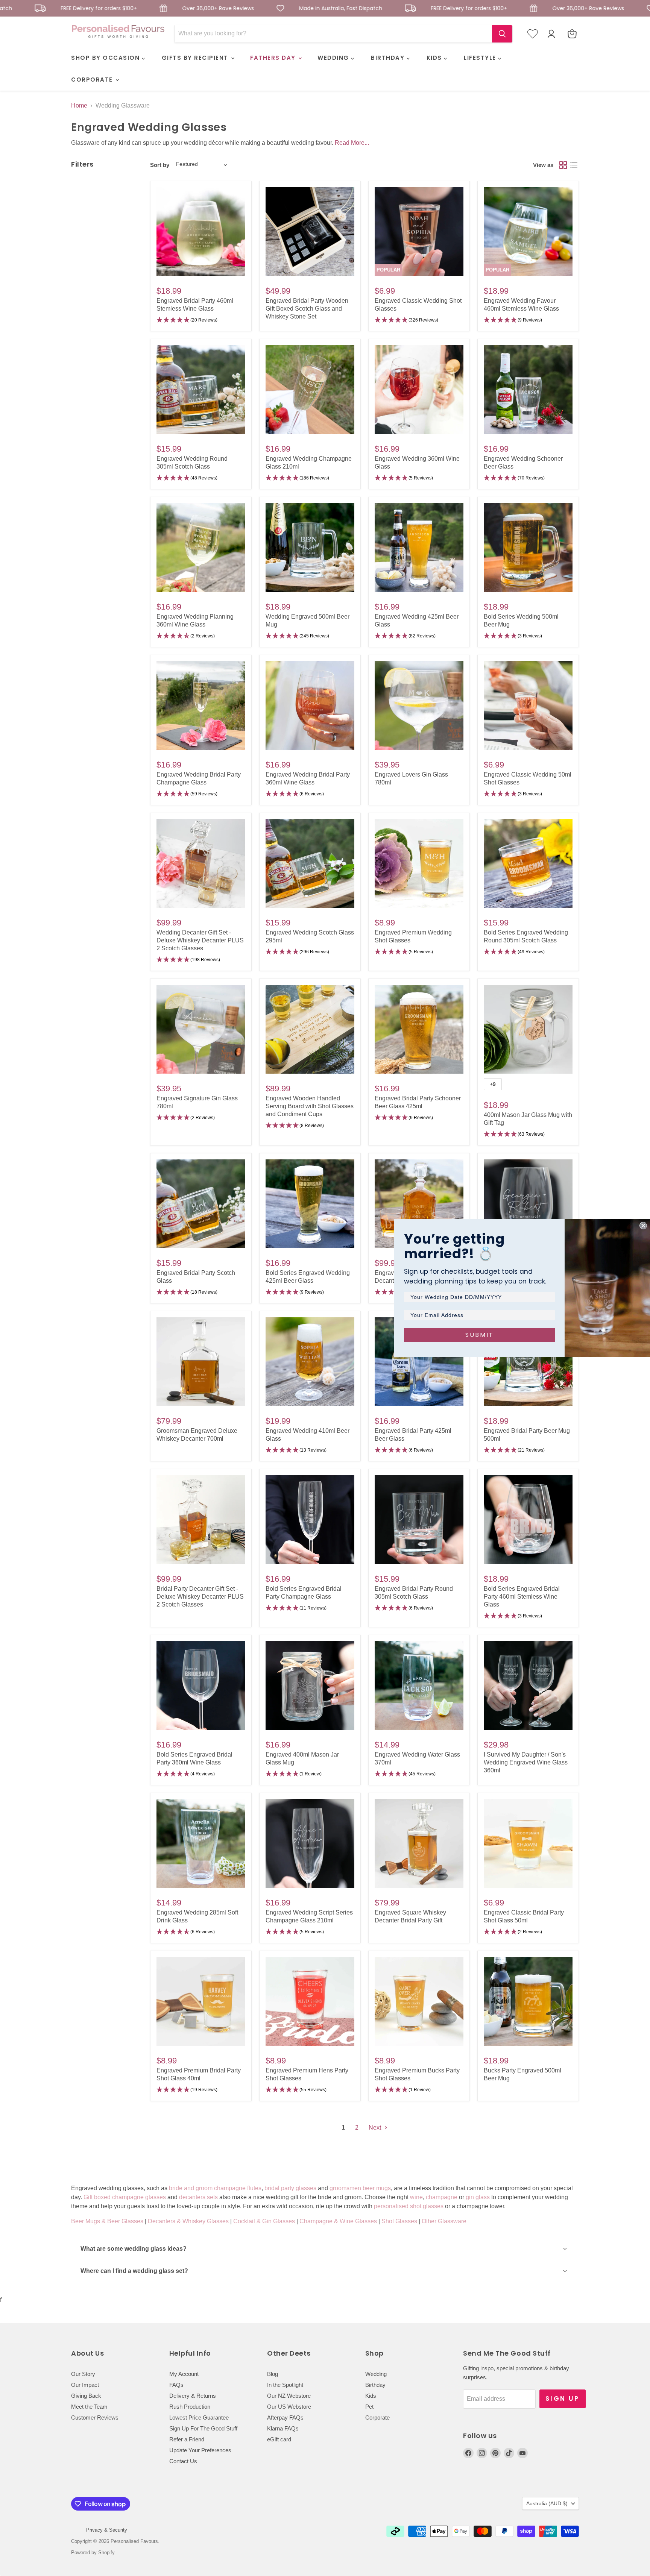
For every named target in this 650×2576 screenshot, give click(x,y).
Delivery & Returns (193, 2396)
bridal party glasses (290, 2188)
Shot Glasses (399, 2221)
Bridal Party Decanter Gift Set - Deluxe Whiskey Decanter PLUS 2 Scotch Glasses (200, 1597)
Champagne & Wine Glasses (338, 2221)
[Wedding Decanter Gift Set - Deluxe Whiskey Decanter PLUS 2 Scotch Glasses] (201, 863)
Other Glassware (444, 2221)
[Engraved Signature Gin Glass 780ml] (201, 1029)
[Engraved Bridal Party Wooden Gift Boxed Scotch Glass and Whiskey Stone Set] (310, 232)
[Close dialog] (643, 1226)
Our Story (83, 2374)
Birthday (375, 2385)
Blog (273, 2374)
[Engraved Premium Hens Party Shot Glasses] (310, 2001)
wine (416, 2197)
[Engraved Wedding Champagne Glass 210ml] (310, 390)
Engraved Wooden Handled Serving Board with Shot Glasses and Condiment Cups (310, 1106)
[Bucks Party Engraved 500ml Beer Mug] (528, 2001)
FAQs (176, 2385)
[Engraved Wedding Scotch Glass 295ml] (310, 863)
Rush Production (190, 2407)
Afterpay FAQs (285, 2417)
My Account (184, 2374)
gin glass (478, 2197)
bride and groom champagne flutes (215, 2188)
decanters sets (198, 2197)
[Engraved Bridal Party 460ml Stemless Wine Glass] (201, 232)
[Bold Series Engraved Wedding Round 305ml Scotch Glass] (528, 863)
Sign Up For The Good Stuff (203, 2428)
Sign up (563, 2399)
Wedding (376, 2374)
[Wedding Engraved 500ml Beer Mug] (310, 548)
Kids (371, 2396)
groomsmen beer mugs (360, 2188)
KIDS (435, 58)
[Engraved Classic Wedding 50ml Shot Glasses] (528, 705)
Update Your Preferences (200, 2450)
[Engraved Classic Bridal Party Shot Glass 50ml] (528, 1843)
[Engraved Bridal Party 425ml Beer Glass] (419, 1362)
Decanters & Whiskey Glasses (188, 2221)
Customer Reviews (95, 2417)
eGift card (279, 2439)
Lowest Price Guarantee (199, 2417)
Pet (369, 2407)
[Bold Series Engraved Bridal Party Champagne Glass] (310, 1520)
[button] (201, 320)
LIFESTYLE (481, 58)
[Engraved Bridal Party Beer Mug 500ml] (528, 1362)
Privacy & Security (107, 2530)
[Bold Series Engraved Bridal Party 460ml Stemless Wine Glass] (528, 1520)
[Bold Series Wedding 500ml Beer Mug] (528, 548)
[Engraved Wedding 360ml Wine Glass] (419, 390)
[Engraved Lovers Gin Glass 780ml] (419, 705)
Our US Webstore (289, 2407)
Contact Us (183, 2461)
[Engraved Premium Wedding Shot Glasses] (419, 863)
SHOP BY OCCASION (106, 58)
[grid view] (563, 165)
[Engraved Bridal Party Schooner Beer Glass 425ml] (419, 1029)
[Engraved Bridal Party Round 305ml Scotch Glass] (419, 1520)
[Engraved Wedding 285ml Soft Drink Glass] (201, 1843)
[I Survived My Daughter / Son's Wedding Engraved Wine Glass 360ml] (528, 1685)
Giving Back (86, 2396)
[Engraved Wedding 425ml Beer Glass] (419, 548)
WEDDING (334, 58)
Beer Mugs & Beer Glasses (107, 2221)
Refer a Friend (187, 2439)
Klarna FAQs (283, 2428)
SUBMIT (480, 1335)
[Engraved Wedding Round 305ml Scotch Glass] (201, 390)
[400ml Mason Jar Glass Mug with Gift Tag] (528, 1029)
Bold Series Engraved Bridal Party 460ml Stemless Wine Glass (522, 1597)
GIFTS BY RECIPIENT (196, 58)
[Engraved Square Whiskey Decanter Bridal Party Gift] (419, 1843)
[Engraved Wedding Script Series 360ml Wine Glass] (528, 1204)
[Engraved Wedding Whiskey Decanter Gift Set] (419, 1204)
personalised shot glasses (409, 2206)
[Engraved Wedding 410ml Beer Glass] (310, 1362)
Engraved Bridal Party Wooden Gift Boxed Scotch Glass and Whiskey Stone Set (307, 309)
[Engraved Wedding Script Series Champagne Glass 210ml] (310, 1843)
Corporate (377, 2417)
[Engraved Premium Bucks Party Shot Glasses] (419, 2001)
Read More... (352, 143)
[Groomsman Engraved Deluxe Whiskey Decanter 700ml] (201, 1362)
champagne (442, 2197)
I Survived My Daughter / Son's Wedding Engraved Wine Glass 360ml (526, 1762)
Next (376, 2128)
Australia (547, 2503)
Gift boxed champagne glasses (125, 2197)
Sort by (160, 165)
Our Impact (85, 2385)
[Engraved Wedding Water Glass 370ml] (419, 1685)
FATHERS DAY (274, 58)
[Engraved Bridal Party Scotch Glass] (201, 1204)
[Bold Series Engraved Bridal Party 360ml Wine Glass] (201, 1685)
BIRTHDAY (389, 58)
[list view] (574, 165)
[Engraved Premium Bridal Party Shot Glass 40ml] (201, 2001)
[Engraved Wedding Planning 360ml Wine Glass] (201, 548)
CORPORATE (93, 80)
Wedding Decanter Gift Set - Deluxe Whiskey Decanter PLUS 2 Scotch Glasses (200, 940)
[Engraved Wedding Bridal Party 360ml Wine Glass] (310, 705)
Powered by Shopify (93, 2552)
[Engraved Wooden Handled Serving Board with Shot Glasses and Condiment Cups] (310, 1029)
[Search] (502, 34)
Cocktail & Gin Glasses (264, 2221)
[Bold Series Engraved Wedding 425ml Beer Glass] (310, 1204)
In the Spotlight (285, 2385)
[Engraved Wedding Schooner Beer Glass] (528, 390)
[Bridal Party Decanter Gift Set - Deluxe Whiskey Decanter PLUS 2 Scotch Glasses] (201, 1520)
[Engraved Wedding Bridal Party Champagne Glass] (201, 705)
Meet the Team (89, 2407)
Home (79, 105)
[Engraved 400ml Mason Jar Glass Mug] (310, 1685)
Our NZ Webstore (289, 2396)
